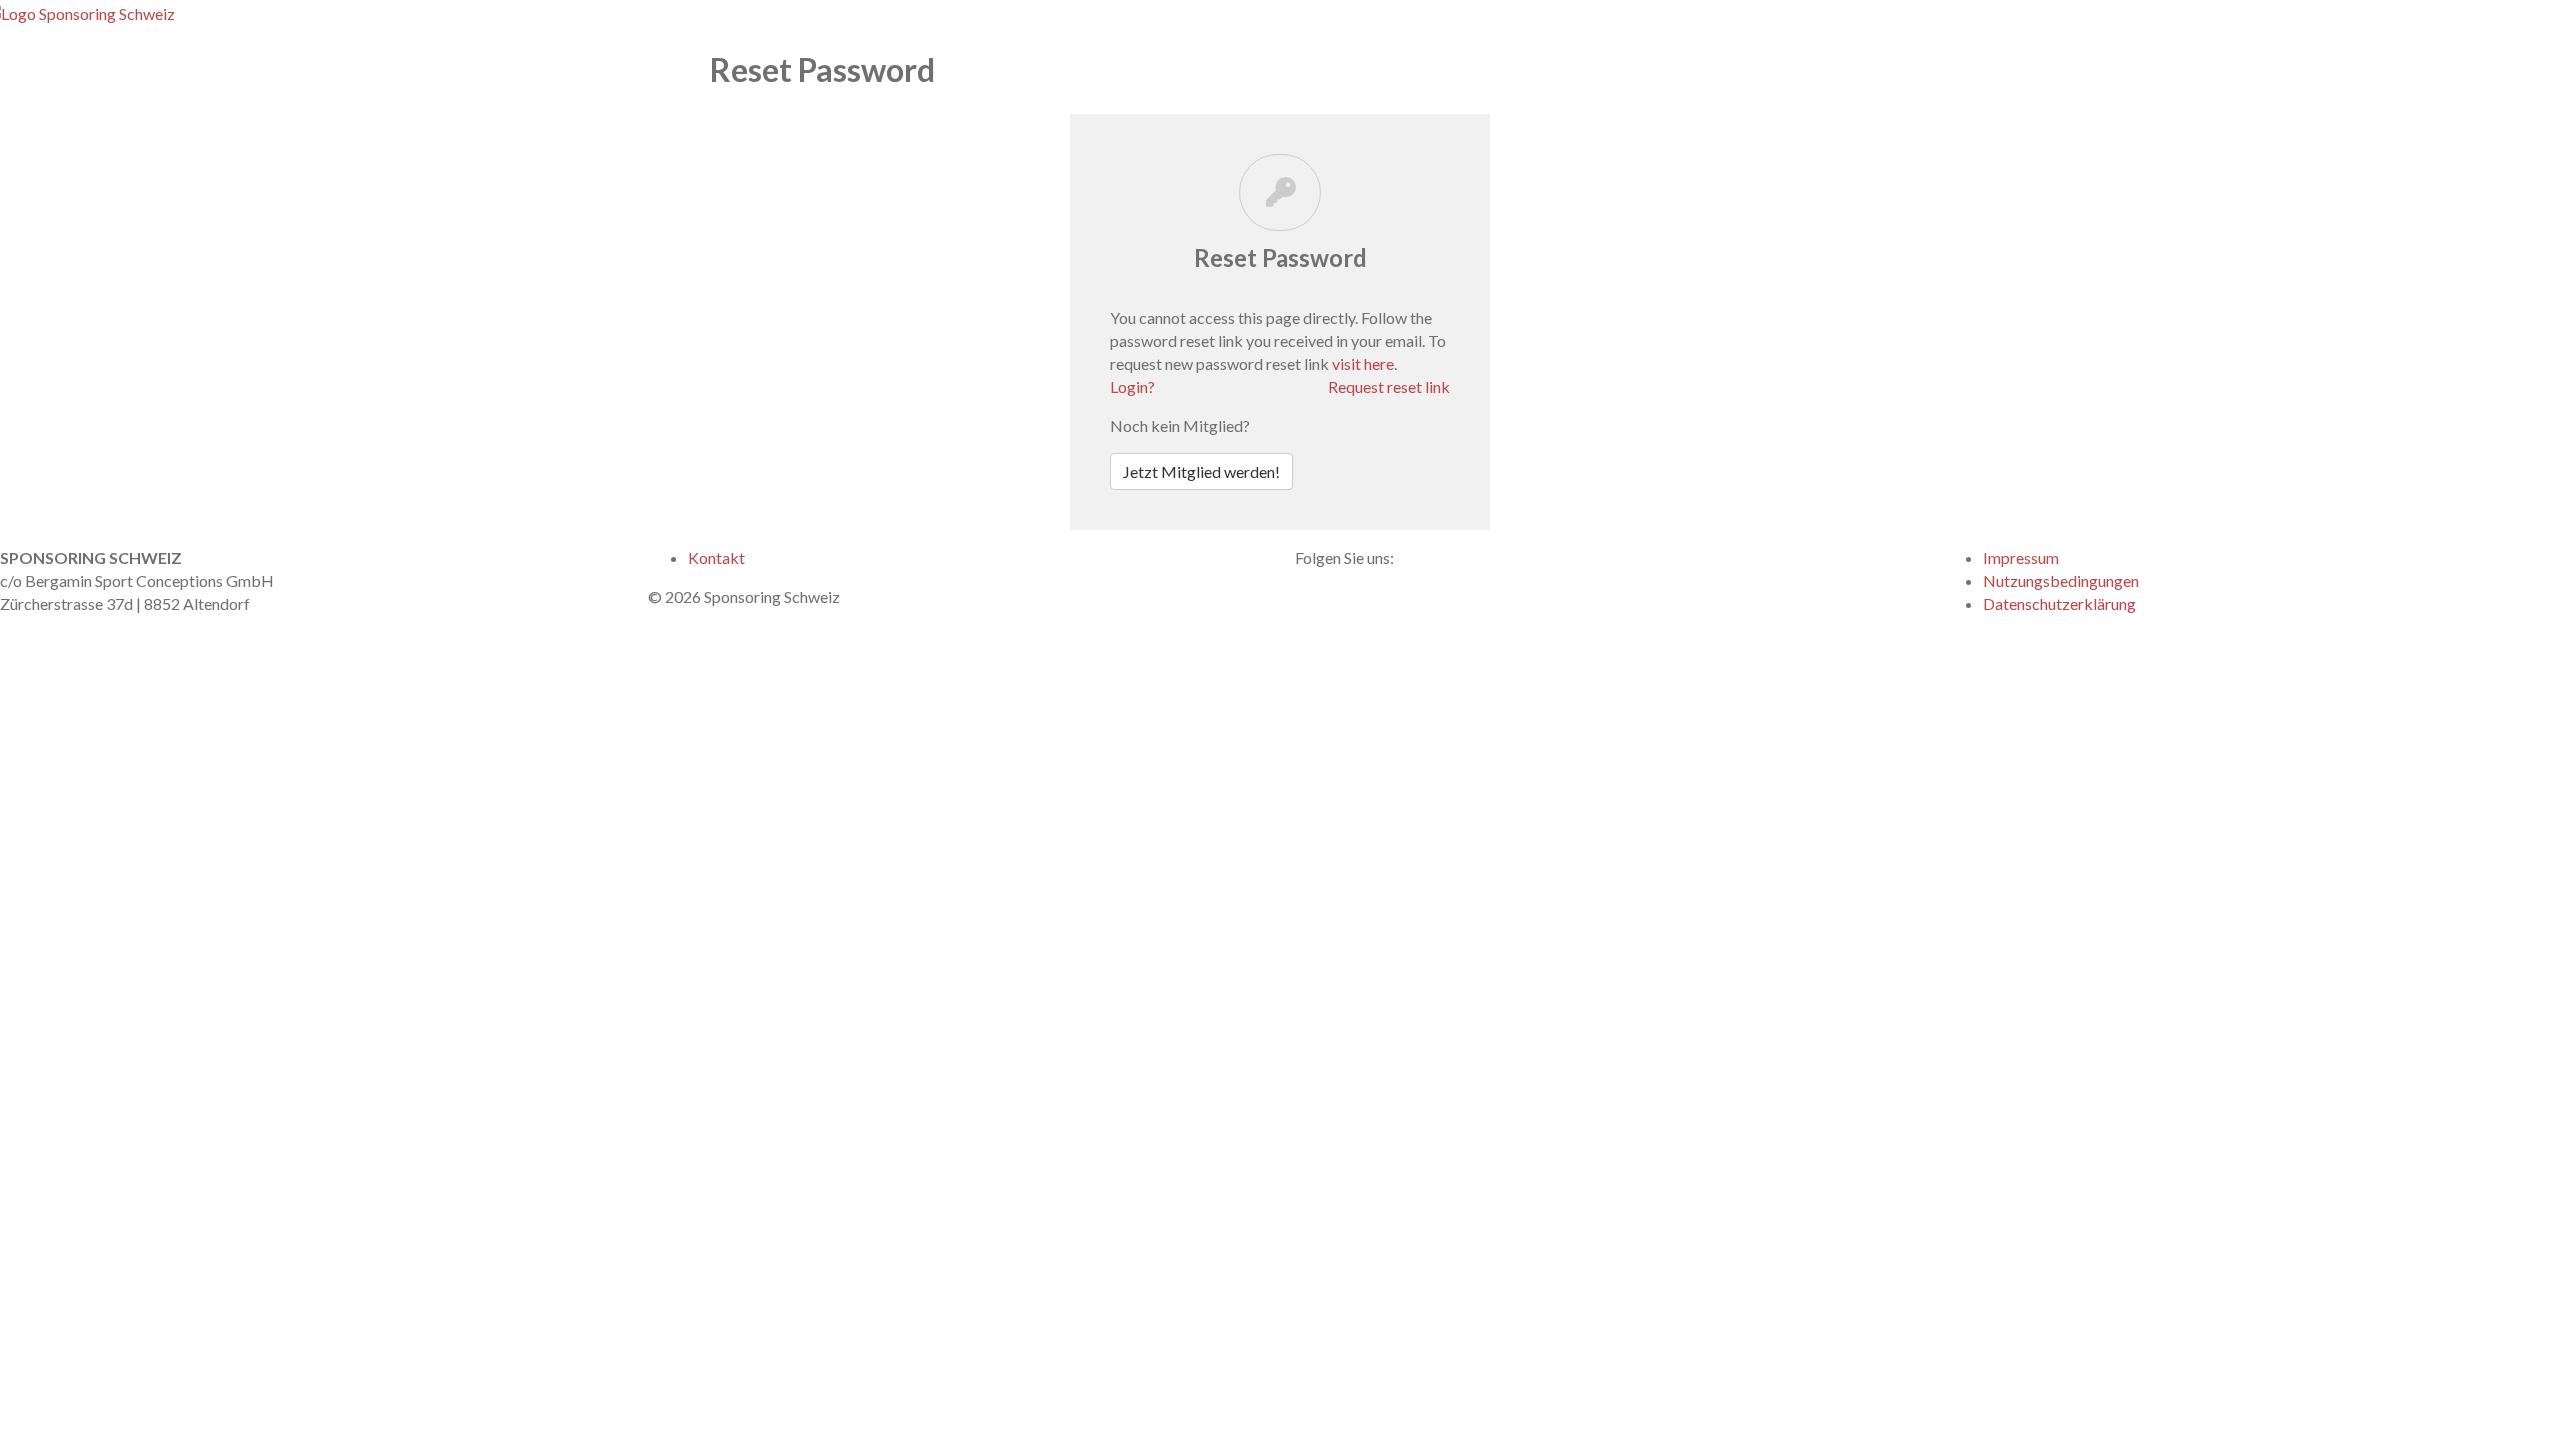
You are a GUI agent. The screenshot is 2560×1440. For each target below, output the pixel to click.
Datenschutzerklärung (2059, 603)
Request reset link (1389, 386)
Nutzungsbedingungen (2061, 580)
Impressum (2021, 557)
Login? (1132, 386)
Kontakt (716, 557)
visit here (1363, 363)
